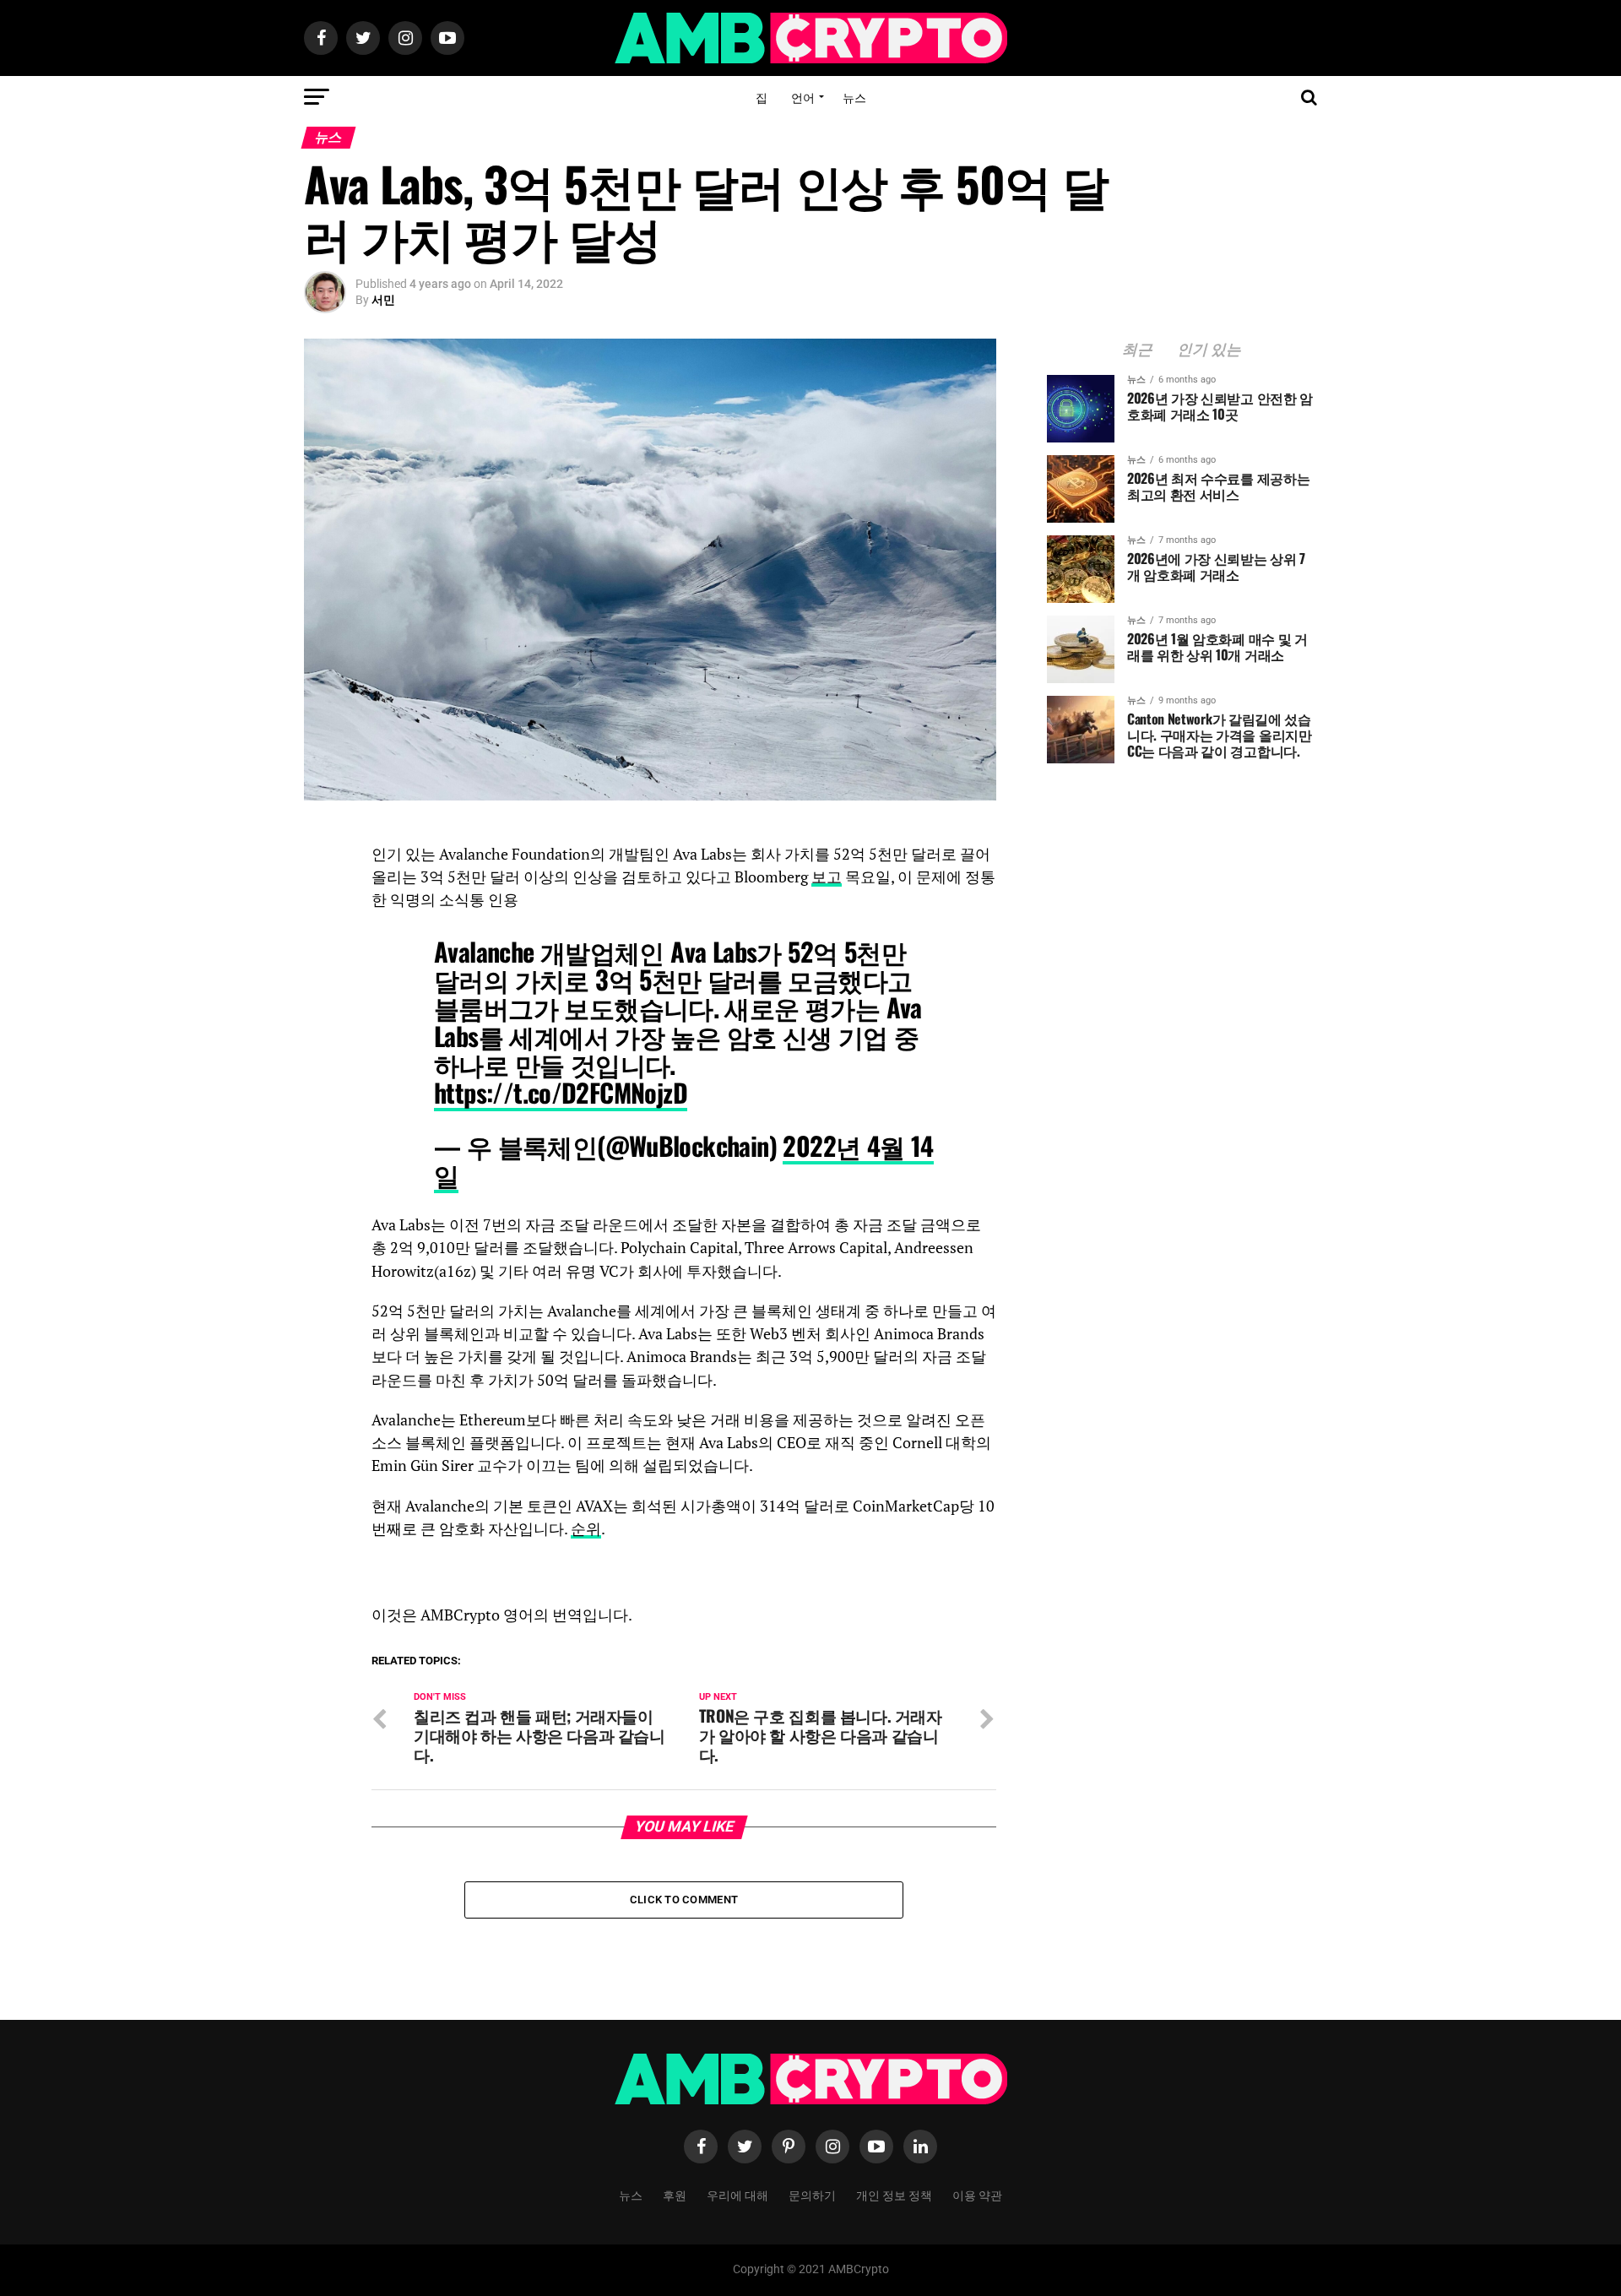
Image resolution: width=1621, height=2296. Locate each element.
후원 (675, 2194)
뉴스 (854, 97)
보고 (827, 877)
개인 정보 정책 (894, 2194)
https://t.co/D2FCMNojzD (561, 1092)
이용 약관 (977, 2194)
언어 (803, 97)
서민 (383, 300)
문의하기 (812, 2194)
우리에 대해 (737, 2194)
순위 (586, 1529)
